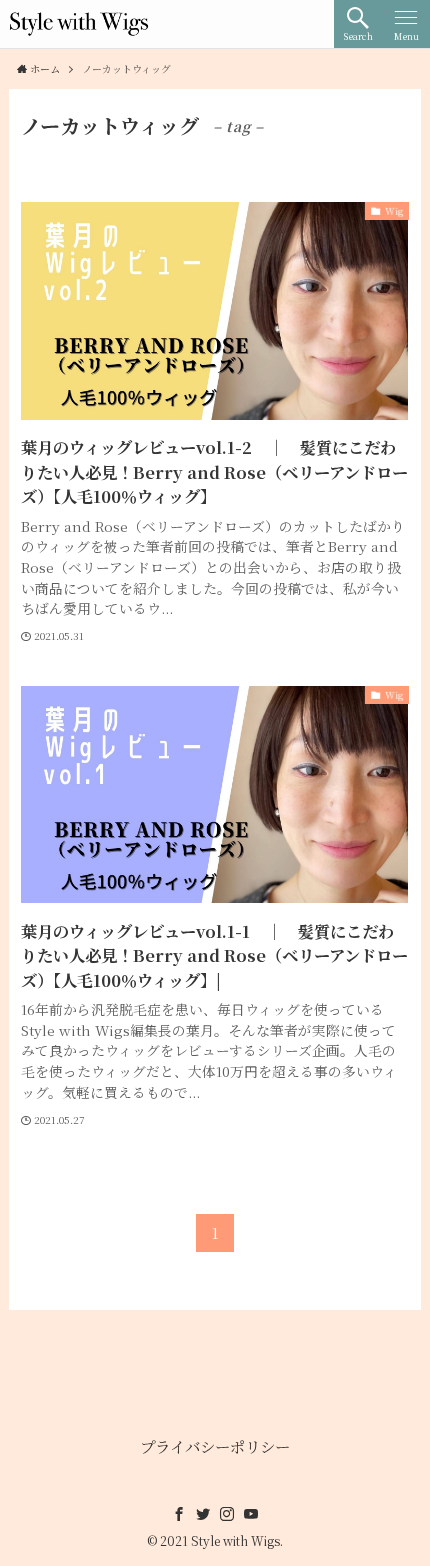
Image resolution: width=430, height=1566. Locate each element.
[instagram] (227, 1514)
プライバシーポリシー (215, 1446)
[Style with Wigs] (79, 24)
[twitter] (203, 1514)
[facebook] (179, 1514)
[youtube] (251, 1514)
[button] (358, 24)
